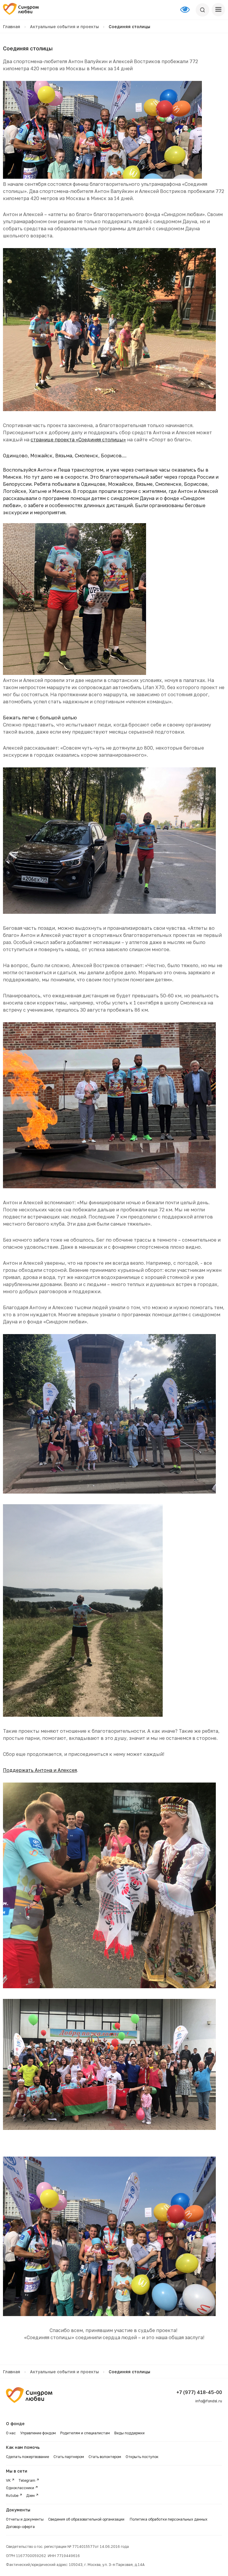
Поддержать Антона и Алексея (40, 1770)
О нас (11, 2433)
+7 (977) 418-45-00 (199, 2392)
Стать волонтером (105, 2457)
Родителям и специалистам (85, 2433)
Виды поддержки (129, 2433)
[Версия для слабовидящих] (188, 10)
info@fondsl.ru (209, 2401)
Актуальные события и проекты (64, 27)
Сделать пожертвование (27, 2457)
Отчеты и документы (25, 2519)
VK (8, 2480)
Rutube (12, 2496)
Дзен (30, 2496)
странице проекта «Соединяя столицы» (78, 440)
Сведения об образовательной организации (87, 2519)
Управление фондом (38, 2433)
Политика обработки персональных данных (169, 2519)
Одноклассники (20, 2488)
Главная (12, 27)
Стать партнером (69, 2457)
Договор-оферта (20, 2527)
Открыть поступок (142, 2457)
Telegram (27, 2480)
